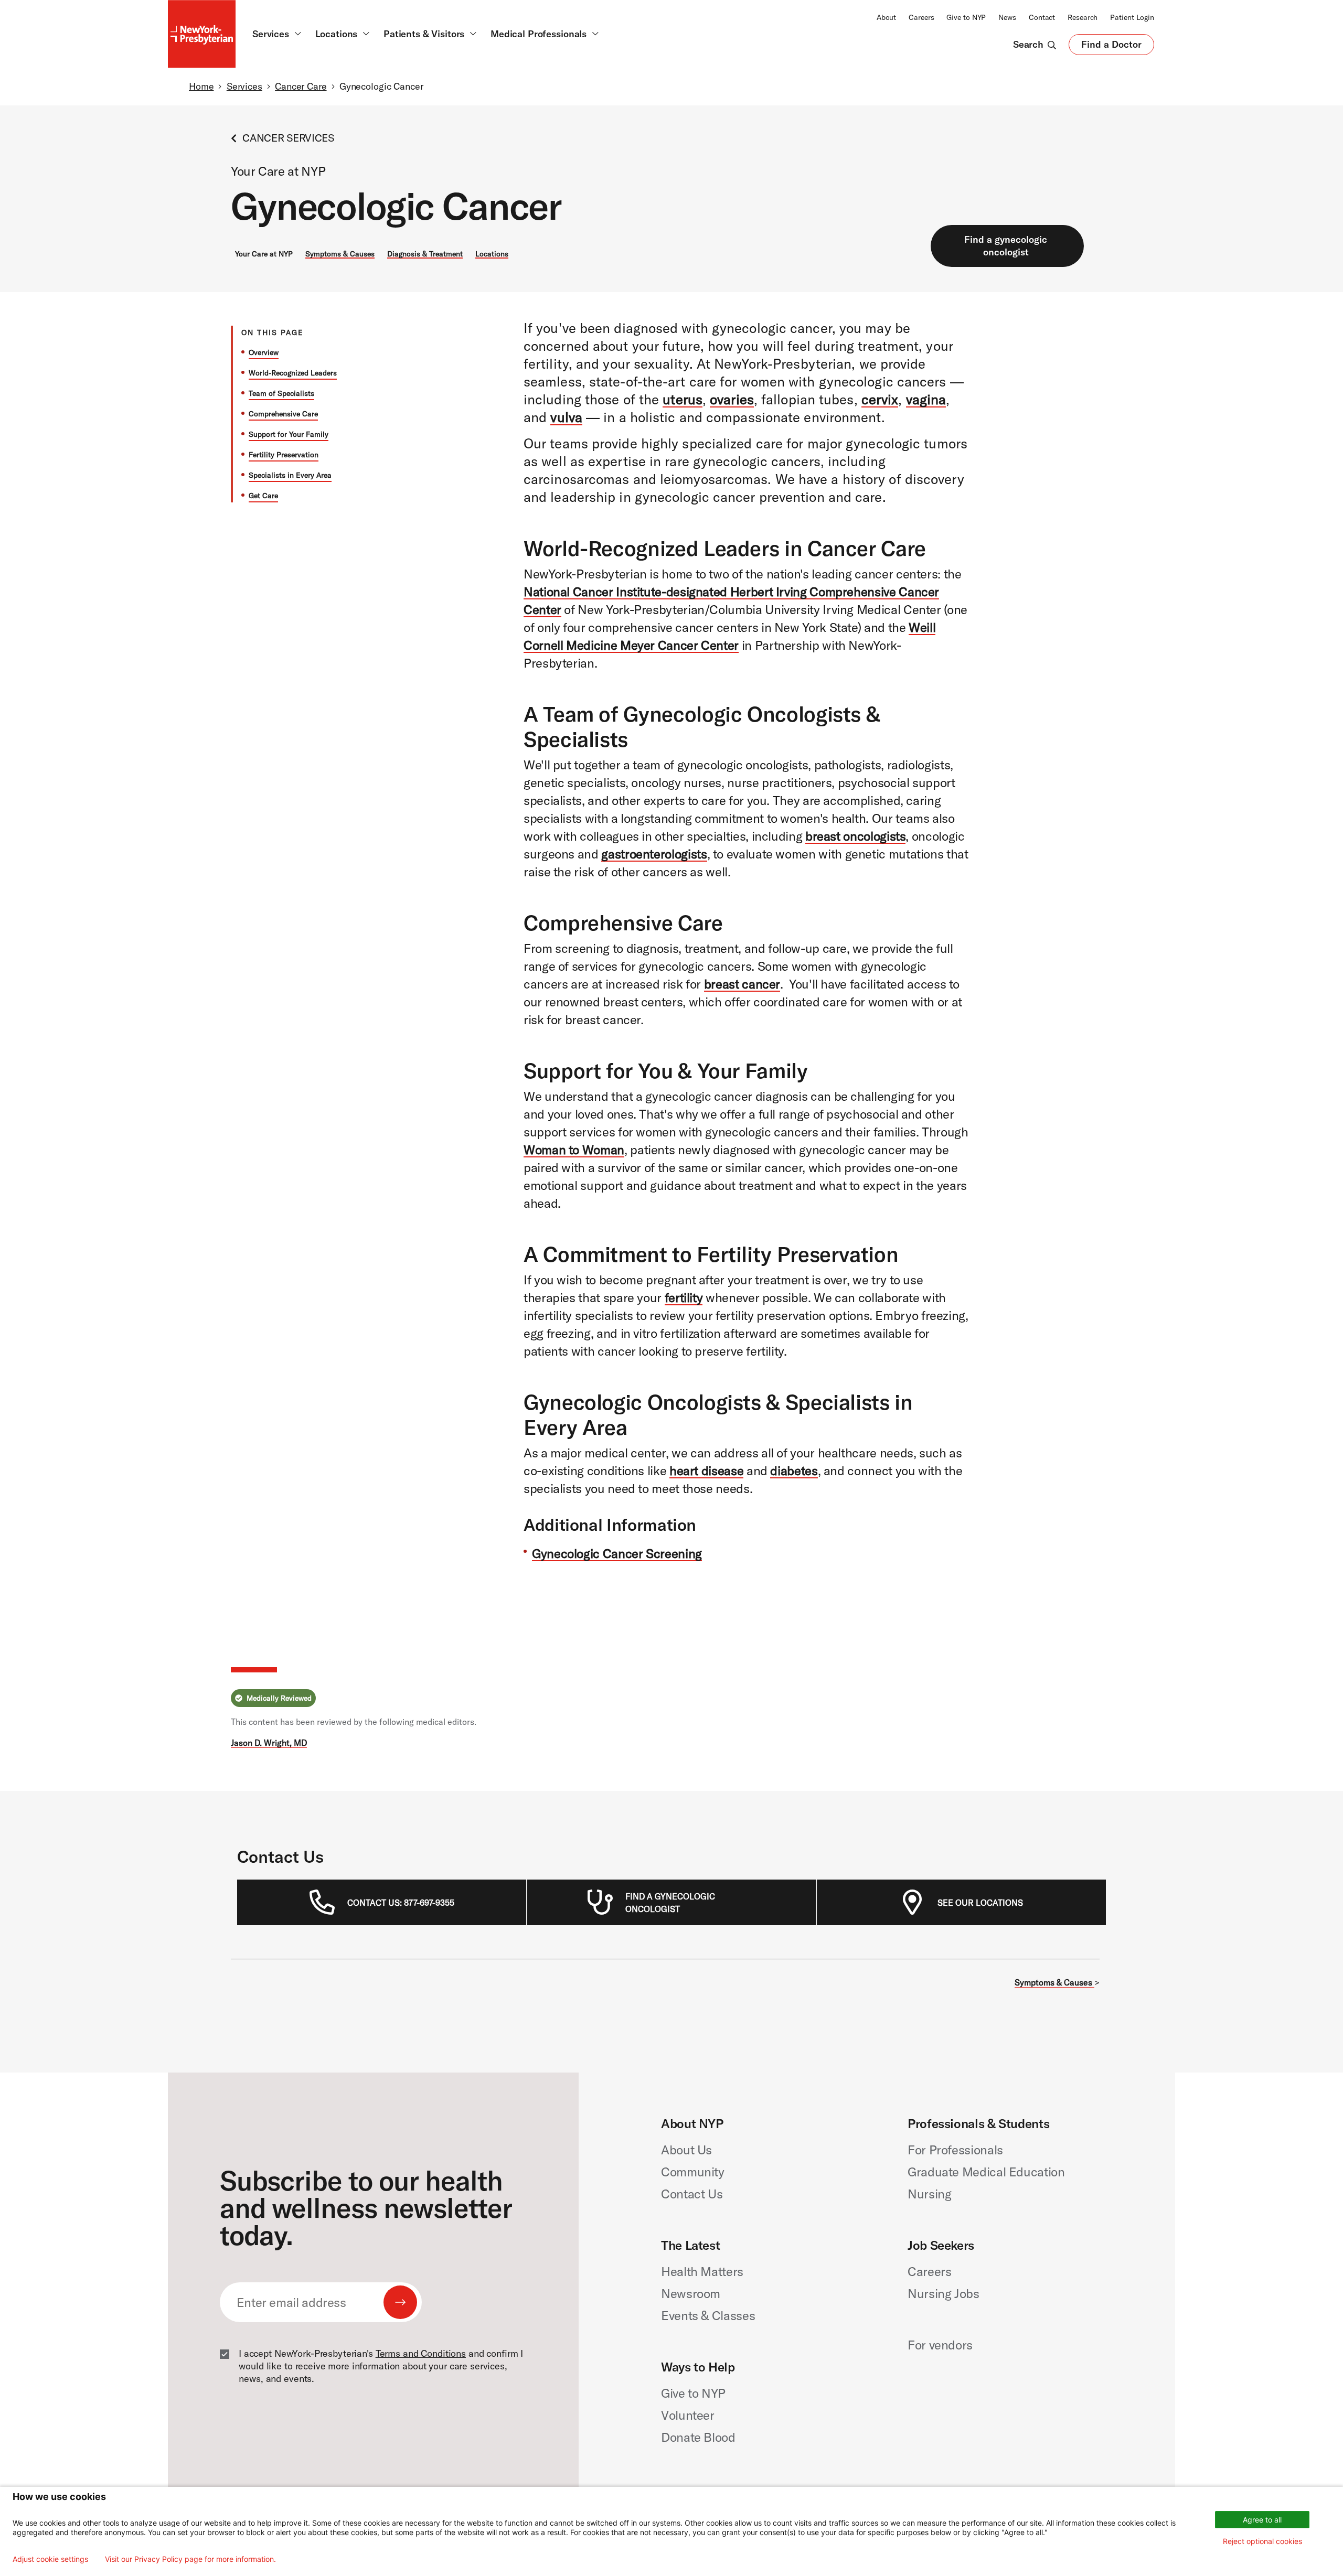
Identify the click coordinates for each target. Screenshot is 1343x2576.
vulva (566, 417)
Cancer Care (301, 86)
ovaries (732, 399)
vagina (926, 399)
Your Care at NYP (264, 254)
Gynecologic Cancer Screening (617, 1553)
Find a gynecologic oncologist (1006, 246)
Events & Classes (708, 2315)
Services (244, 86)
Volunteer (688, 2415)
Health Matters (702, 2271)
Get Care (263, 496)
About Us (686, 2150)
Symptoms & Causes (340, 254)
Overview (264, 352)
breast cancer (742, 984)
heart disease (706, 1471)
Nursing (929, 2194)
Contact (1042, 17)
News (1007, 17)
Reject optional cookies (1262, 2541)
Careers (921, 17)
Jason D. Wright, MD (269, 1743)
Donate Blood (698, 2437)
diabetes (794, 1471)
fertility (684, 1297)
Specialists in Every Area (290, 475)
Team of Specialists (281, 393)
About (886, 17)
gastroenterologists (654, 854)
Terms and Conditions (421, 2353)
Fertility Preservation (284, 455)
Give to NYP (966, 17)
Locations (492, 254)
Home (201, 86)
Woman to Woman (574, 1150)
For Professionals (955, 2150)
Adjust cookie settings (50, 2559)
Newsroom (691, 2293)
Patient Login (1132, 17)
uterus (683, 399)
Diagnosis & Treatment (425, 254)
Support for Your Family (289, 434)
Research (1083, 17)
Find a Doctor (1111, 47)
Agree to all (1262, 2520)
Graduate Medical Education (986, 2172)
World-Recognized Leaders (293, 373)
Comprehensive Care (283, 414)
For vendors (940, 2345)
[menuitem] (401, 1903)
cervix (880, 399)
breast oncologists (856, 836)
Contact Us (692, 2194)
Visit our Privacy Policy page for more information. (190, 2559)
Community (693, 2172)
